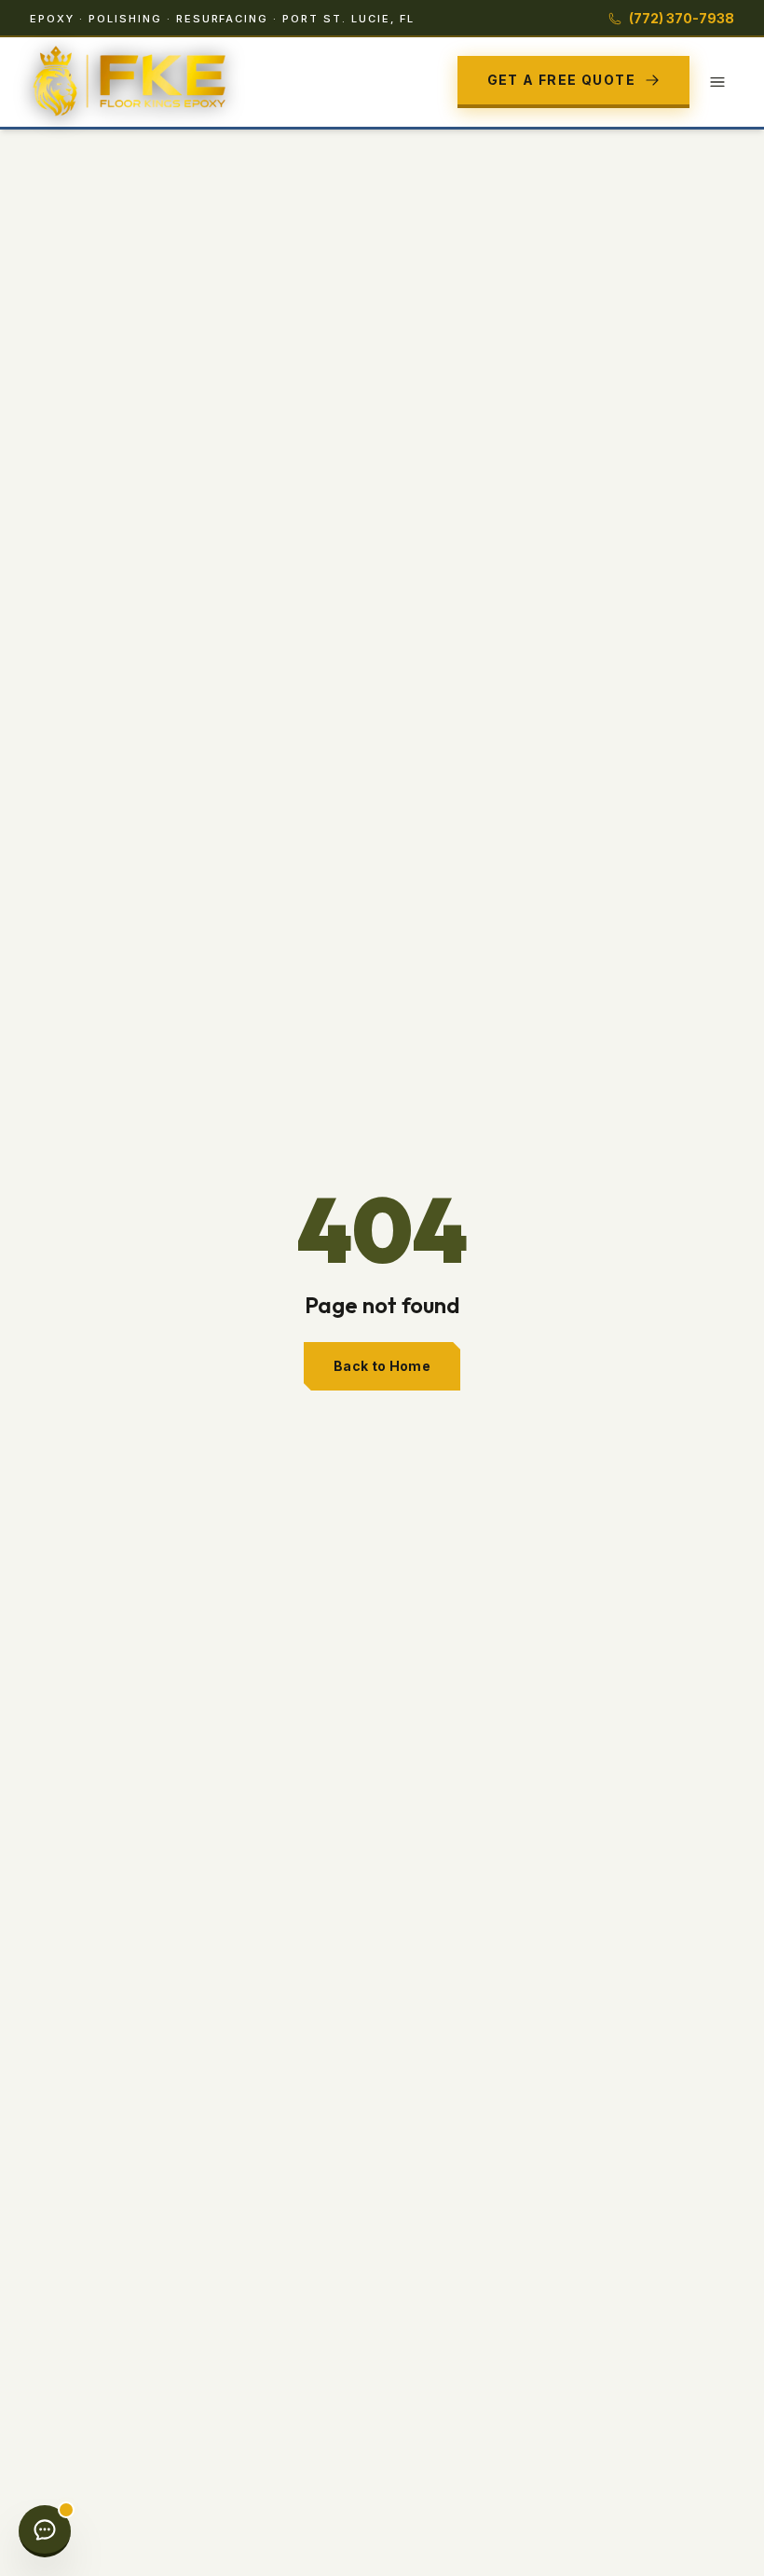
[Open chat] (45, 2531)
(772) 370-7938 (682, 18)
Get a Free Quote (561, 80)
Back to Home (382, 1366)
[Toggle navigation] (717, 82)
